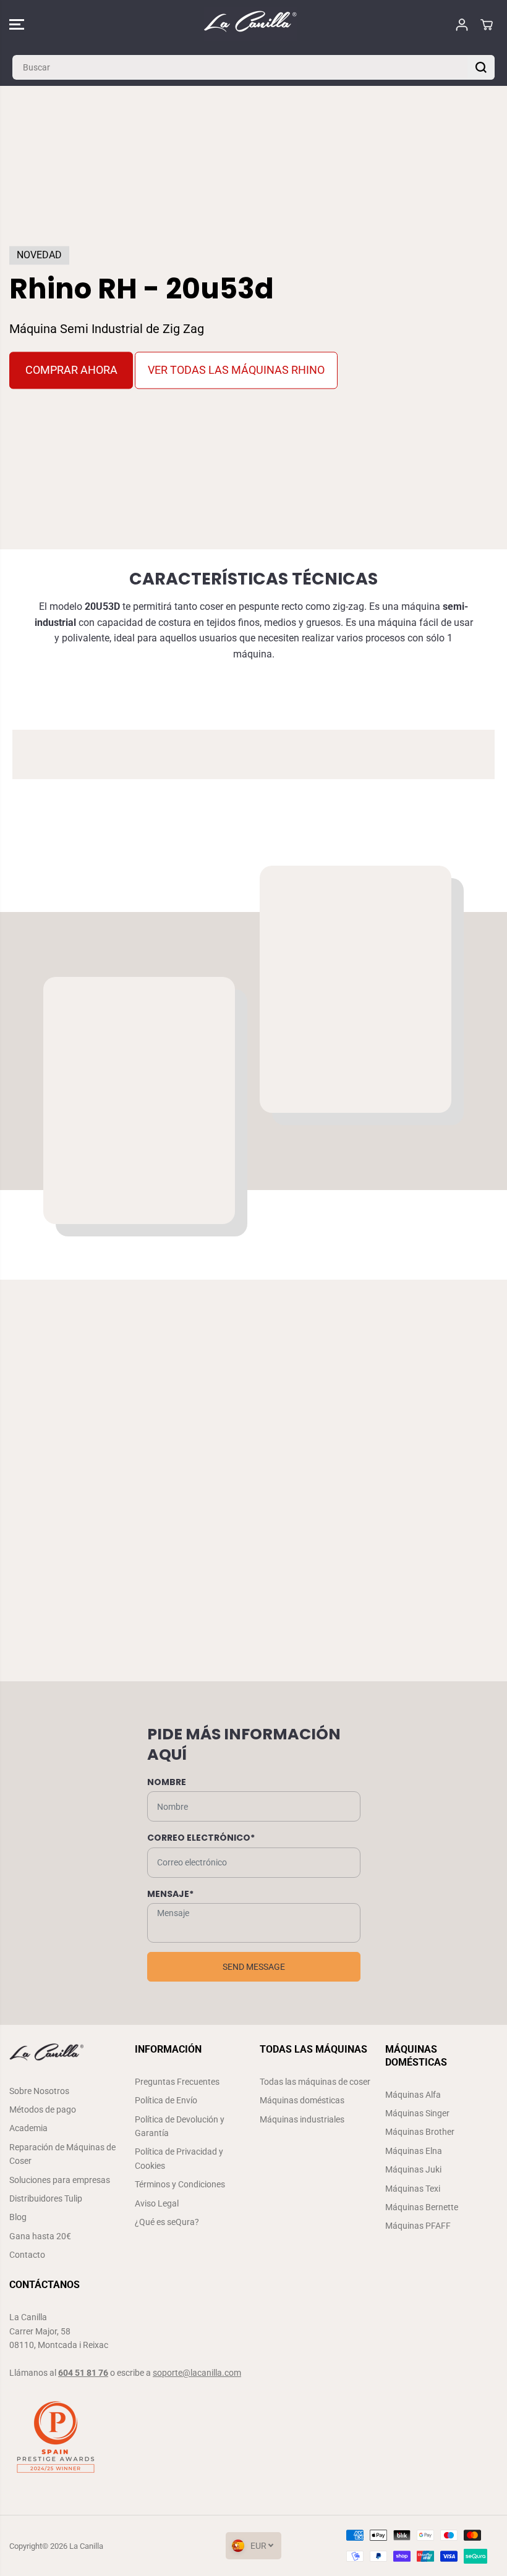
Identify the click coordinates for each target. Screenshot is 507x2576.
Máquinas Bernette (422, 2207)
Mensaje (170, 1894)
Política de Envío (166, 2100)
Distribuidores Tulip (46, 2198)
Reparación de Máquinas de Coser (62, 2154)
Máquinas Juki (413, 2169)
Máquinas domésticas (302, 2100)
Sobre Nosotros (39, 2091)
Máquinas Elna (414, 2151)
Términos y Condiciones (180, 2184)
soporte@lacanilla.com (197, 2373)
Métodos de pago (43, 2109)
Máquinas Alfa (413, 2095)
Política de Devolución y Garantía (180, 2126)
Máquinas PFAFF (418, 2226)
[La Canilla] (250, 24)
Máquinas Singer (417, 2113)
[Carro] (487, 25)
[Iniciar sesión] (462, 25)
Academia (28, 2128)
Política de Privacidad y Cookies (179, 2158)
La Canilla (86, 2546)
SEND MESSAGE (254, 1967)
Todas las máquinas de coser (315, 2082)
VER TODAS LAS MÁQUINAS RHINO (236, 370)
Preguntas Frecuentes (177, 2082)
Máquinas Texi (413, 2189)
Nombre (167, 1782)
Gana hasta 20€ (40, 2236)
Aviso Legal (157, 2203)
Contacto (27, 2255)
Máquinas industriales (302, 2119)
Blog (18, 2217)
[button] (17, 24)
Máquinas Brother (420, 2132)
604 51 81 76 (83, 2373)
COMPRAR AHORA (71, 370)
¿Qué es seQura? (167, 2222)
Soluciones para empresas (60, 2180)
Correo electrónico (201, 1838)
